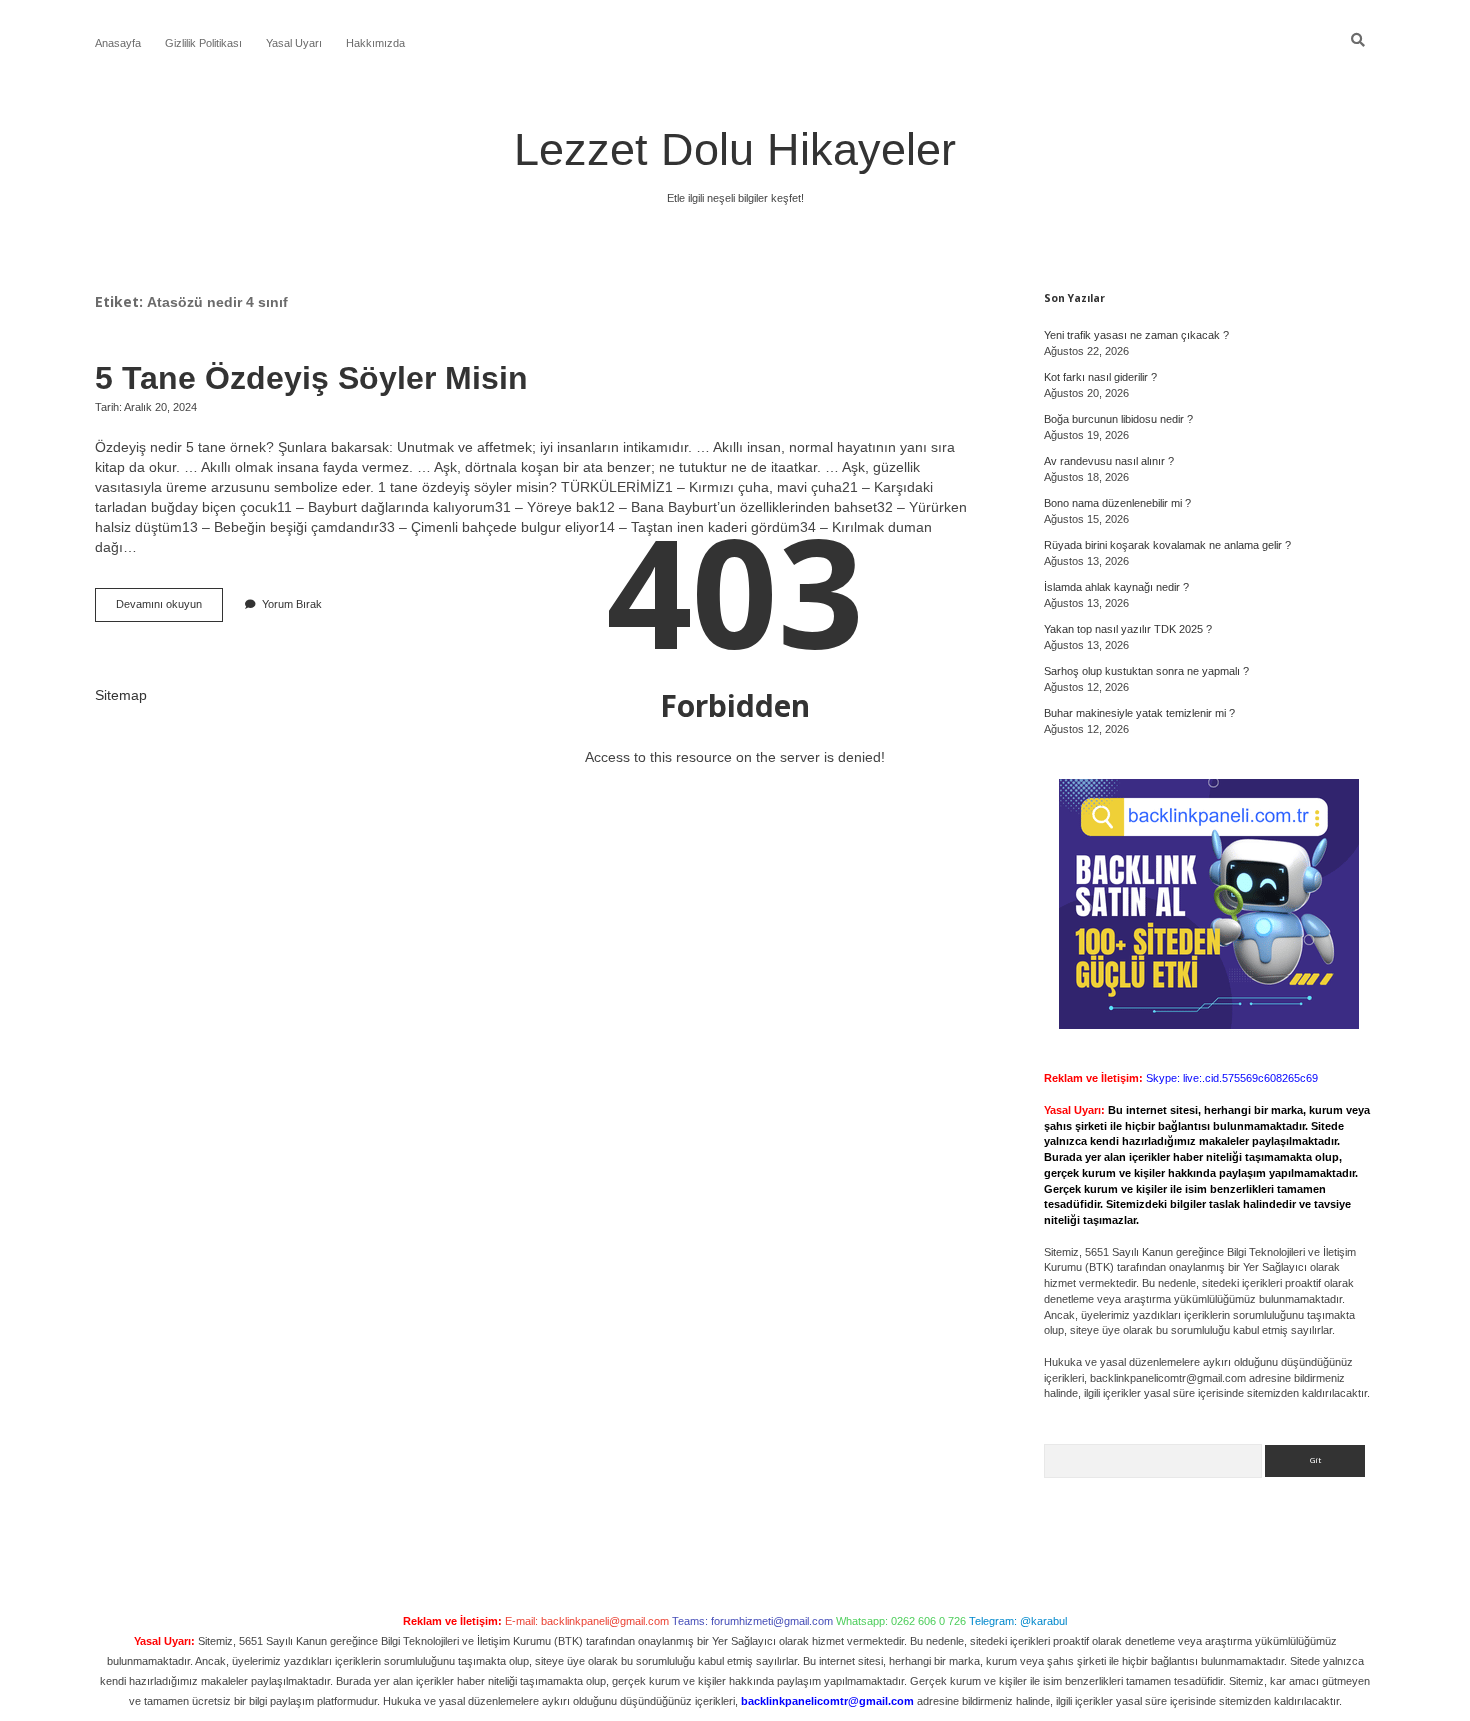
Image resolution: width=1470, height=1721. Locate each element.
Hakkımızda (375, 43)
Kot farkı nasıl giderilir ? (1100, 377)
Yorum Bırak (292, 604)
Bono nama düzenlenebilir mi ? (1117, 503)
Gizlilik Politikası (203, 43)
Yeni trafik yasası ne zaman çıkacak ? (1136, 335)
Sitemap (121, 695)
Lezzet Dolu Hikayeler (735, 149)
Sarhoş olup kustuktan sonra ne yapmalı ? (1146, 671)
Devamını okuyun (169, 609)
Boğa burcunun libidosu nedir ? (1118, 419)
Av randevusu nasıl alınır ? (1109, 461)
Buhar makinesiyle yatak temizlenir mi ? (1139, 713)
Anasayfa (118, 43)
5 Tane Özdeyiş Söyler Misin (311, 378)
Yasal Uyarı (294, 43)
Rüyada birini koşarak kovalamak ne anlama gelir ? (1167, 545)
